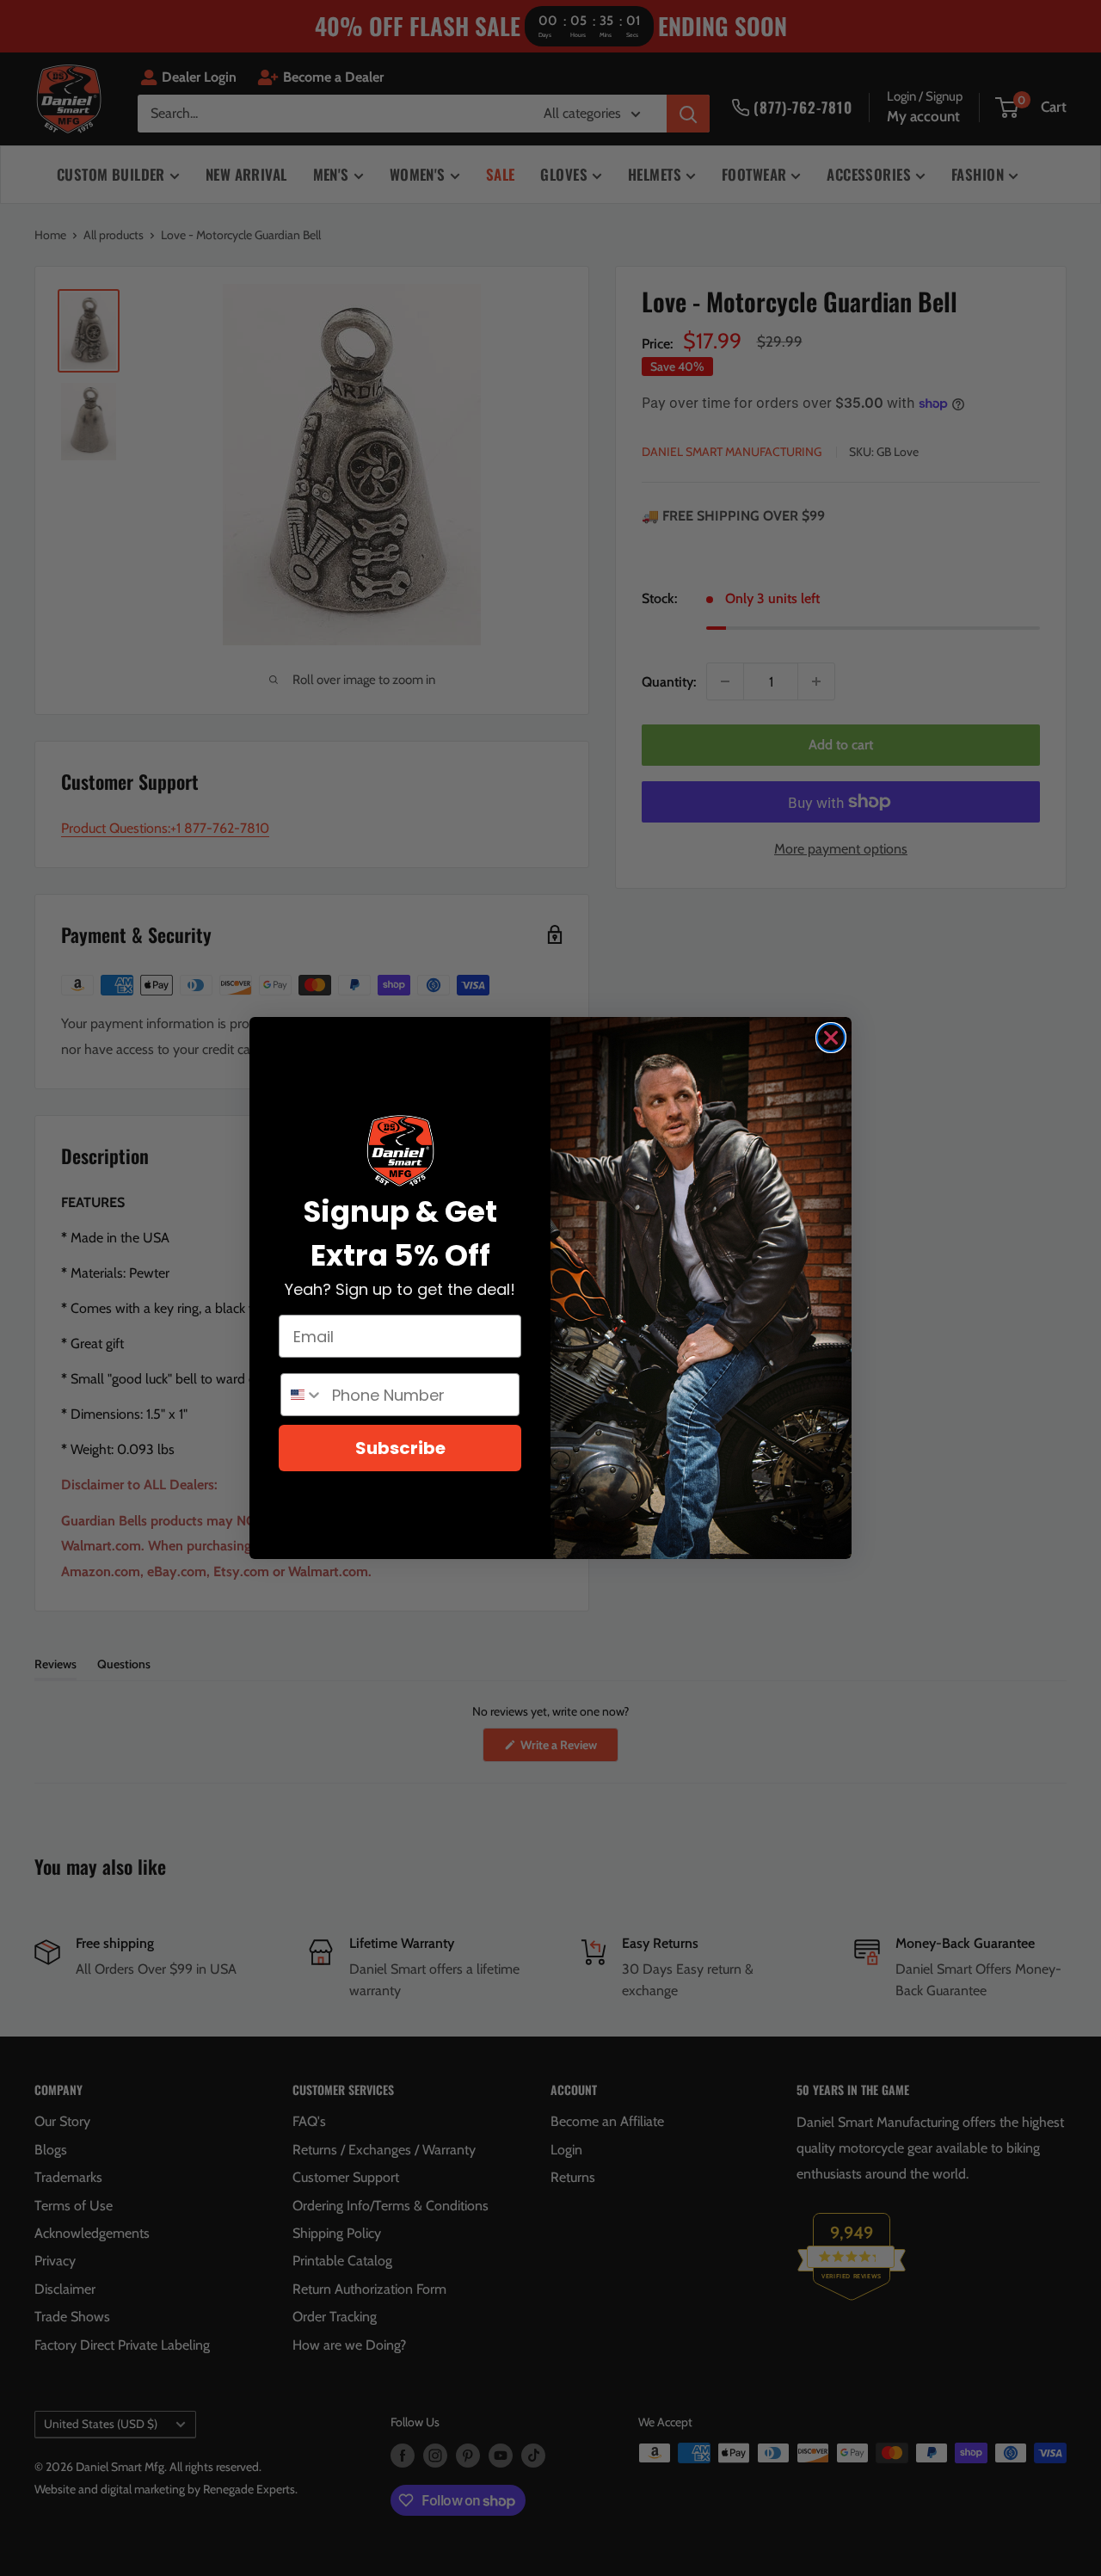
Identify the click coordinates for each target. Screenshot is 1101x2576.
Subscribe (400, 1448)
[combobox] (302, 1395)
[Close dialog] (831, 1038)
